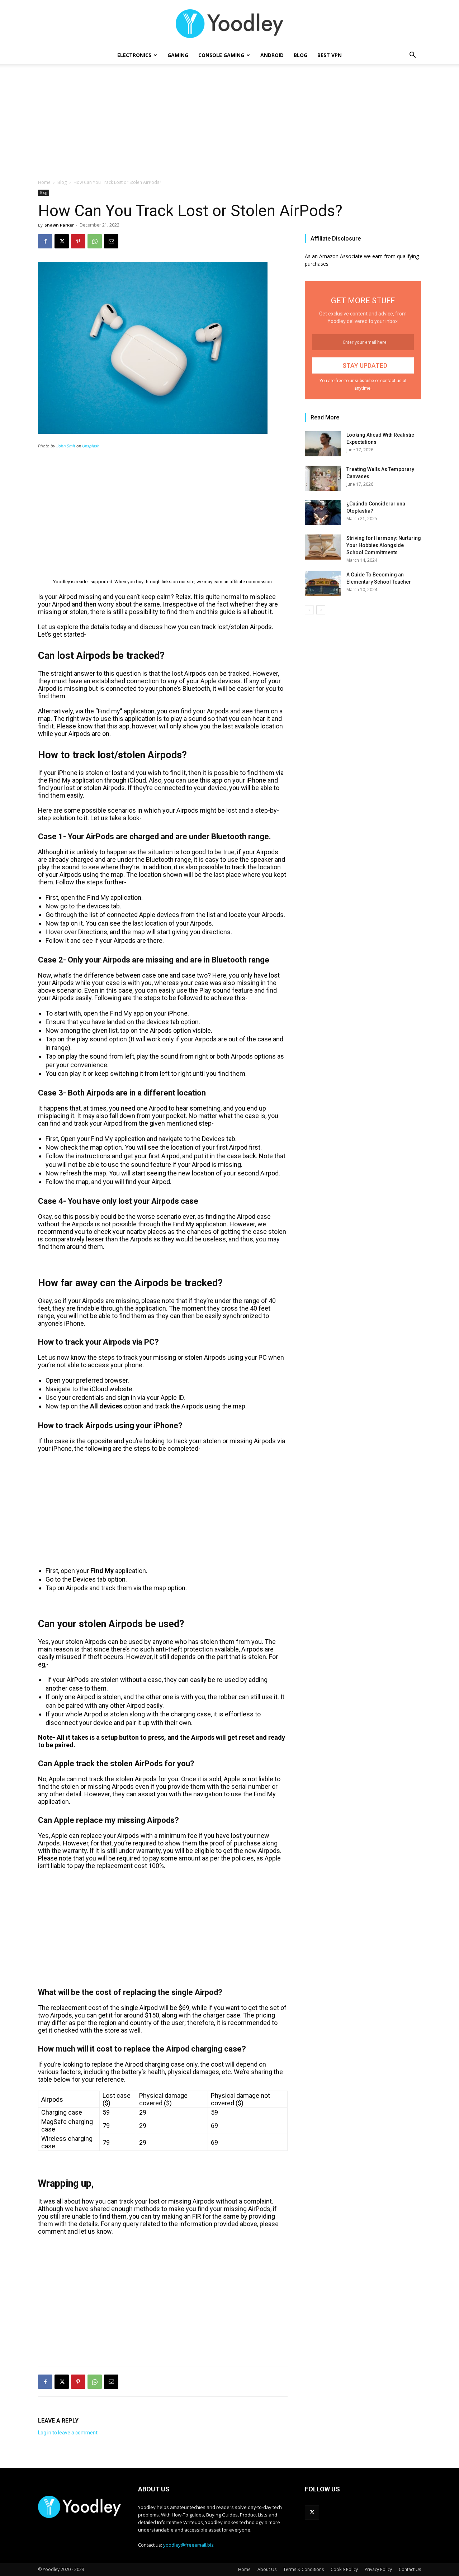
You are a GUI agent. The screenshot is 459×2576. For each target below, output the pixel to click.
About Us (267, 2569)
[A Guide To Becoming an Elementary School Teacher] (323, 584)
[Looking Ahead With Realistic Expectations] (323, 444)
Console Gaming (221, 55)
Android (272, 55)
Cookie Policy (344, 2569)
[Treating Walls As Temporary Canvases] (323, 478)
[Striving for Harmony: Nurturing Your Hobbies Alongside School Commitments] (323, 547)
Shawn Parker (59, 225)
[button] (412, 56)
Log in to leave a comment (68, 2433)
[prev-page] (309, 610)
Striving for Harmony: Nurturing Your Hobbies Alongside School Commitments (384, 545)
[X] (62, 241)
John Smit (66, 446)
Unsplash (91, 446)
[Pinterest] (78, 241)
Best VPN (330, 55)
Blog (301, 55)
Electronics (134, 55)
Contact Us (410, 2569)
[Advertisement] (229, 125)
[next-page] (321, 610)
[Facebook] (45, 241)
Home (44, 182)
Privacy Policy (378, 2569)
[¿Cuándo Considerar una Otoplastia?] (323, 513)
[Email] (111, 241)
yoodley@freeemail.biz (188, 2545)
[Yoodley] (229, 24)
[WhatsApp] (95, 241)
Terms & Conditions (304, 2569)
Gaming (178, 55)
